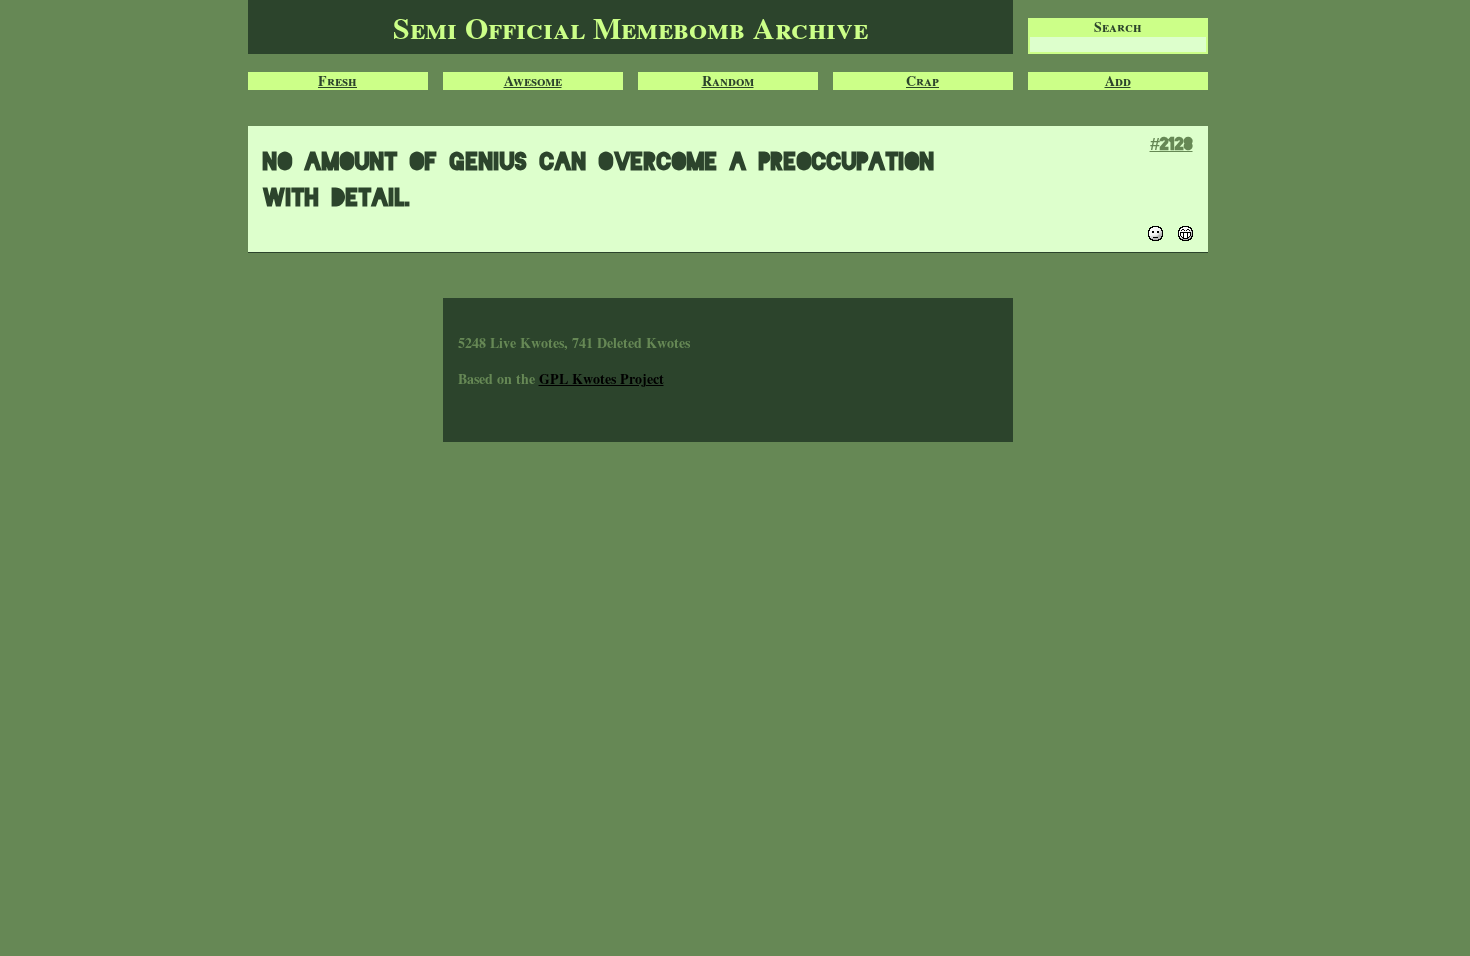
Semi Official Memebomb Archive (630, 27)
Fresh (337, 81)
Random (728, 81)
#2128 (1171, 143)
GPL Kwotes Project (601, 378)
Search (1118, 27)
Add (1118, 81)
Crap (922, 81)
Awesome (533, 81)
